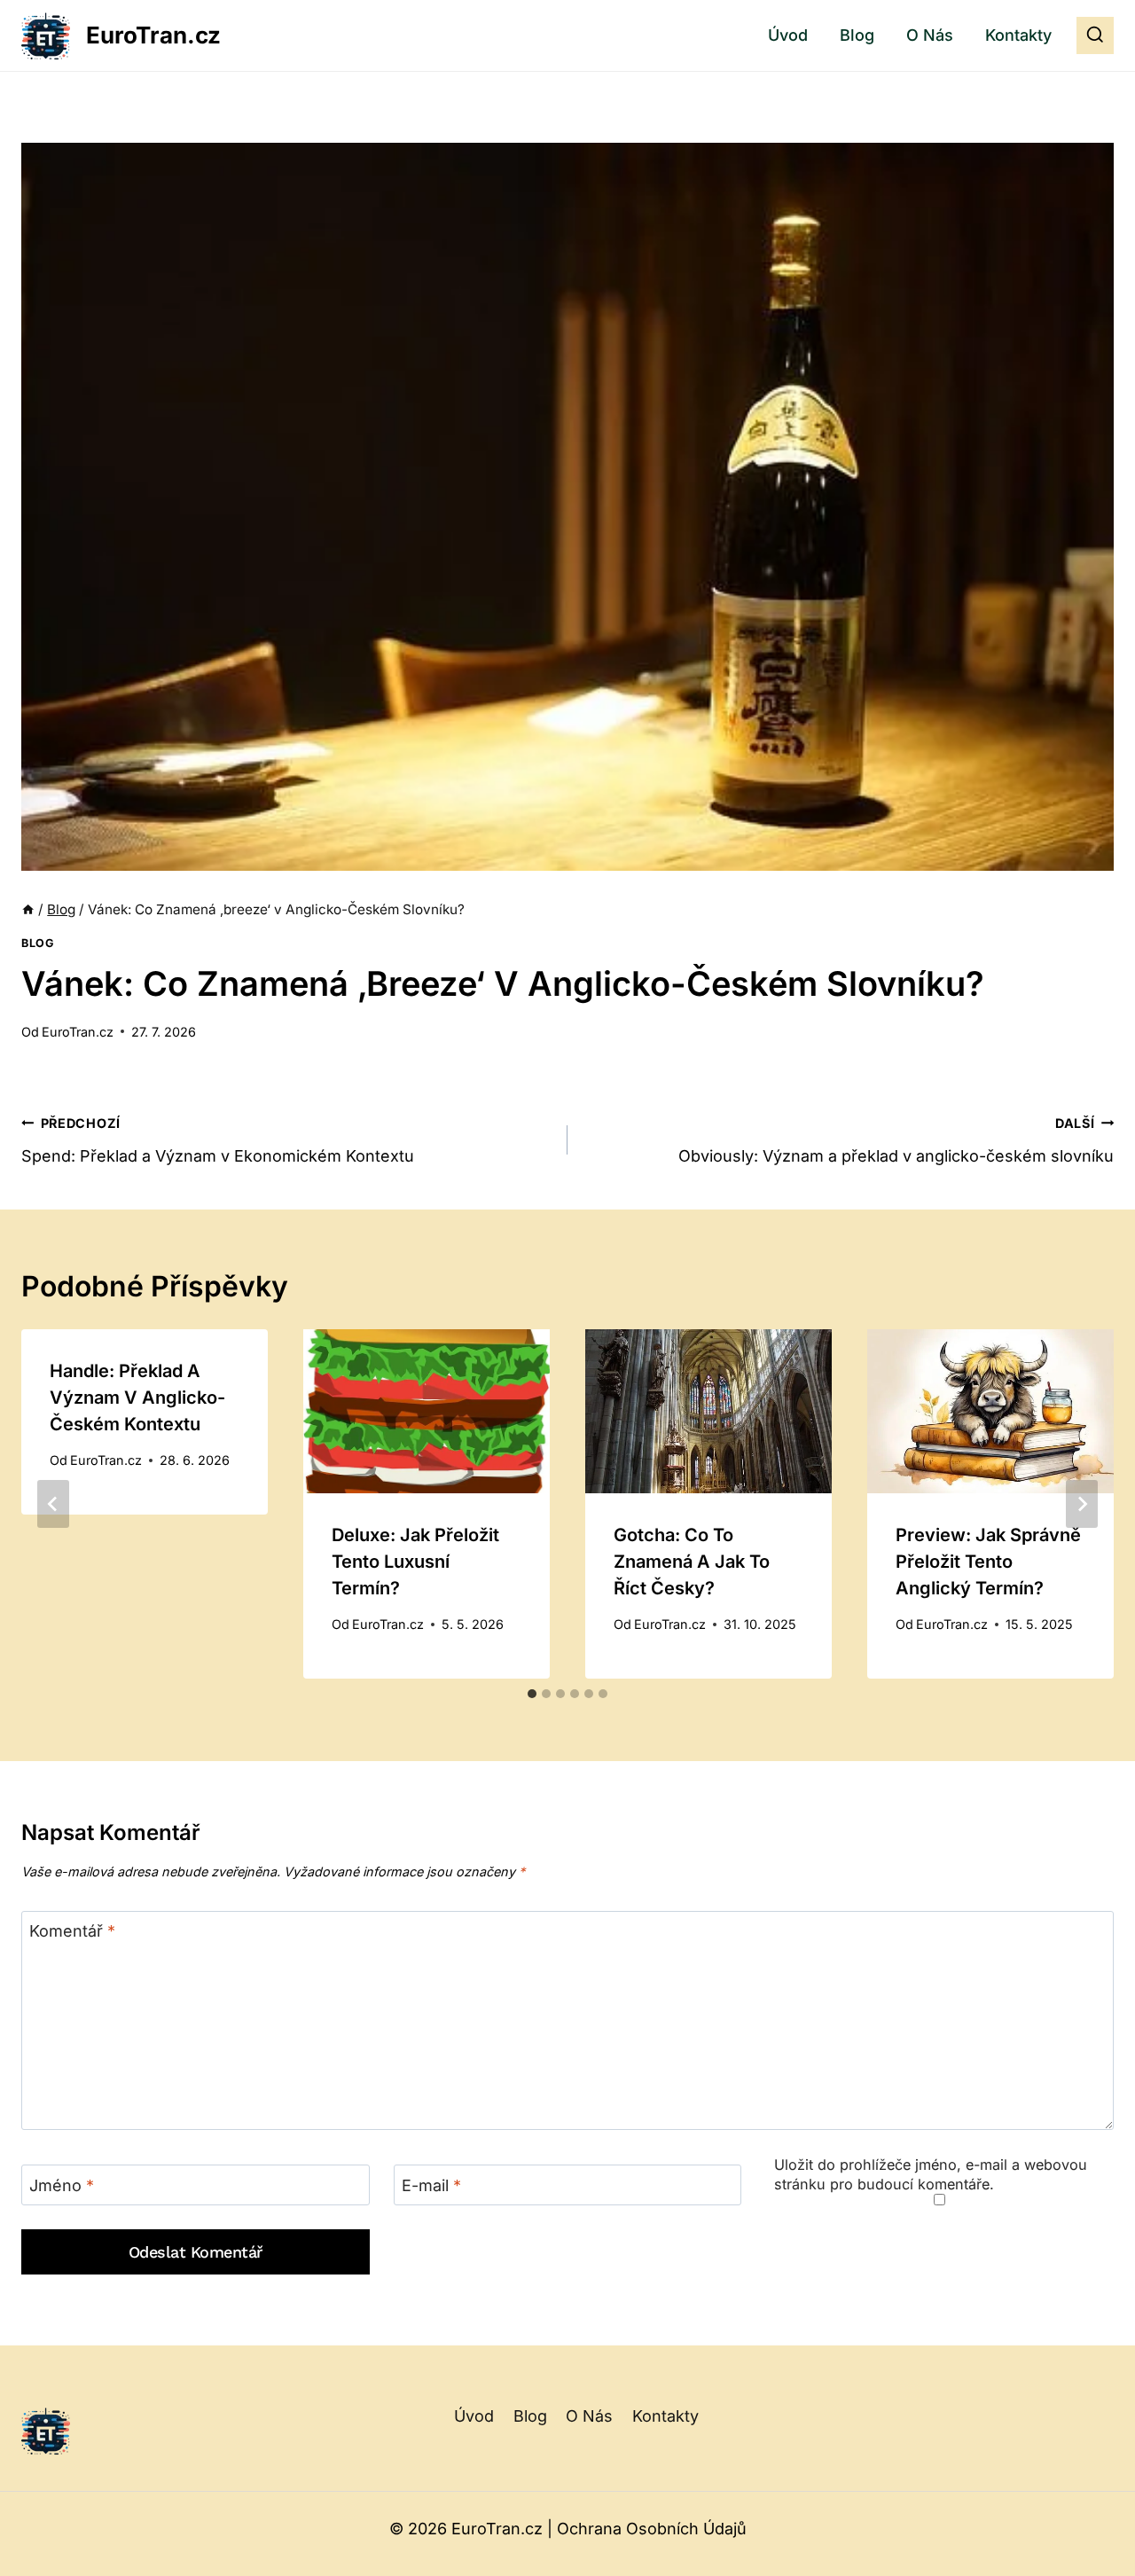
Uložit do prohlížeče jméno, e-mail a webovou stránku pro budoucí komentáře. (931, 2174)
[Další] (1082, 1504)
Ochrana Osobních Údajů (652, 2529)
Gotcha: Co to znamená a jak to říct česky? (692, 1562)
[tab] (532, 1694)
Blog (857, 35)
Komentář (72, 1932)
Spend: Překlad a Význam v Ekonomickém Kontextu (218, 1140)
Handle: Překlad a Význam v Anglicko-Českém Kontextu (137, 1398)
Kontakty (1018, 35)
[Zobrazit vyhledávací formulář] (1095, 35)
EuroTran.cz (78, 1032)
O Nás (930, 35)
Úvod (788, 35)
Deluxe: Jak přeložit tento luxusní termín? (415, 1562)
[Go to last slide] (53, 1504)
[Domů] (28, 909)
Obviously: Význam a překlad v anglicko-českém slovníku (896, 1140)
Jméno (62, 2185)
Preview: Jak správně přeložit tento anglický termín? (988, 1562)
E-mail (431, 2185)
